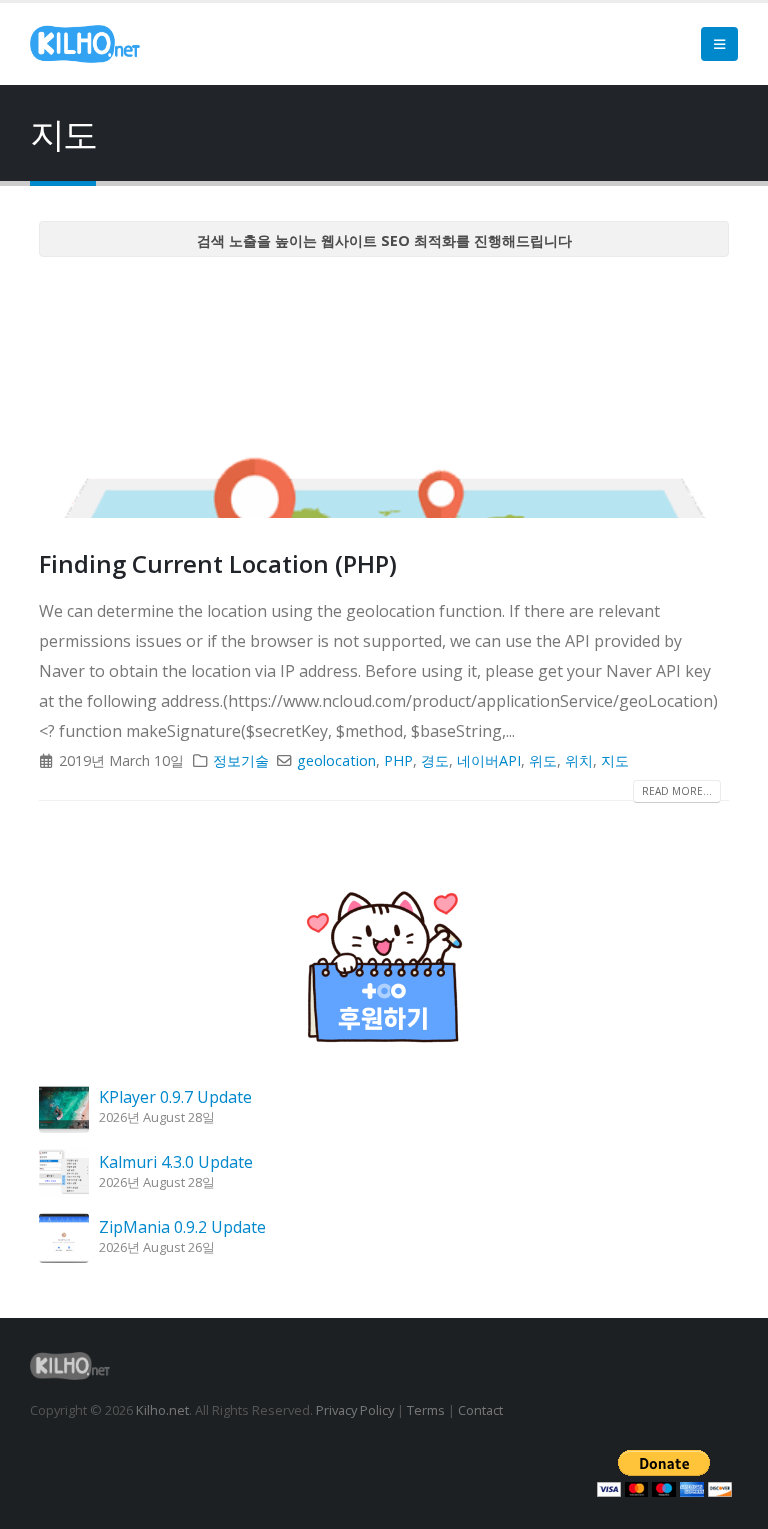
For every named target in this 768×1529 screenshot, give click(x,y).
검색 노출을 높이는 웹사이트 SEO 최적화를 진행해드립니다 (384, 240)
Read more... (677, 791)
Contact (480, 1410)
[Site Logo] (85, 44)
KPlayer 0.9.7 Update (175, 1097)
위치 (579, 760)
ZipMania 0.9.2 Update (182, 1227)
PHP (398, 760)
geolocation (336, 760)
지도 (615, 760)
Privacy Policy (355, 1410)
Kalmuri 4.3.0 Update (176, 1162)
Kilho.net (162, 1410)
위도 (543, 760)
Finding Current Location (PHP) (218, 563)
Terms (426, 1410)
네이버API (489, 760)
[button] (719, 44)
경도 (435, 760)
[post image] (384, 395)
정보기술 (241, 760)
